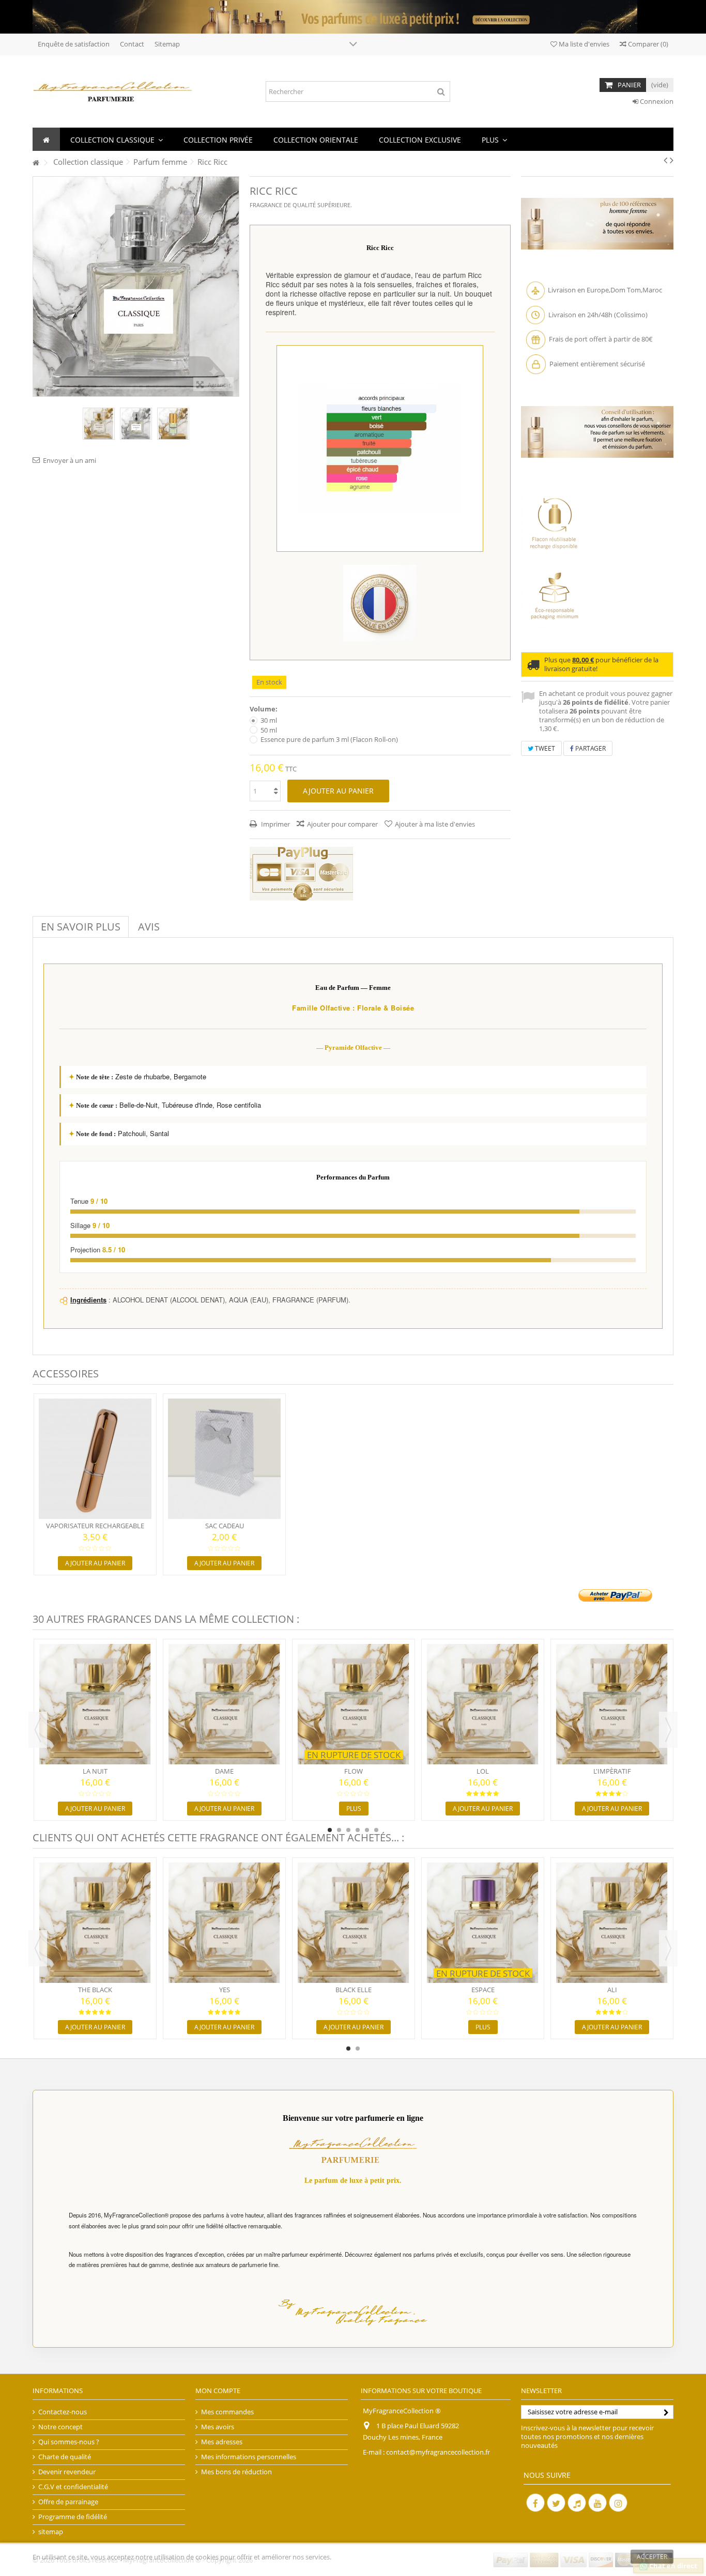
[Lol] (483, 1704)
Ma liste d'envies (583, 44)
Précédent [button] (38, 286)
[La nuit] (95, 1704)
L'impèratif (612, 1771)
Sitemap (167, 44)
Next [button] (668, 1730)
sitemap (51, 2532)
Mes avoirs (218, 2427)
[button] (117, 139)
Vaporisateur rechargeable (95, 1526)
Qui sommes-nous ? (69, 2442)
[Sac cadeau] (224, 1459)
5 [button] (367, 1830)
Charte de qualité (65, 2457)
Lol (483, 1771)
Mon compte (218, 2391)
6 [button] (376, 1830)
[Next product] (672, 160)
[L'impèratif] (612, 1704)
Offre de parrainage (68, 2502)
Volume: (264, 709)
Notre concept (60, 2427)
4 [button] (358, 1830)
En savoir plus (81, 927)
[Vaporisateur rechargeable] (95, 1459)
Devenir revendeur (67, 2472)
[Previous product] (665, 160)
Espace (483, 1990)
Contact (132, 44)
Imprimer (275, 824)
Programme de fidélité (73, 2517)
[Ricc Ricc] (99, 424)
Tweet (544, 748)
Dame (224, 1771)
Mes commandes (227, 2412)
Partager (590, 748)
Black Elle (354, 1990)
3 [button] (348, 1830)
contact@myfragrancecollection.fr (438, 2452)
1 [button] (330, 1830)
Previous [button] (38, 1730)
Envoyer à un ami (70, 460)
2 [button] (339, 1830)
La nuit (95, 1771)
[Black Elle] (354, 1923)
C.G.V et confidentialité (73, 2487)
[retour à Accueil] (36, 163)
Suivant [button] (234, 286)
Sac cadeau (225, 1526)
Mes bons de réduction (236, 2472)
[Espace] (483, 1923)
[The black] (95, 1923)
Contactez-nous (63, 2412)
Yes (225, 1990)
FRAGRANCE (266, 205)
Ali (612, 1990)
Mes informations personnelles (249, 2457)
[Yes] (224, 1923)
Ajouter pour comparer (342, 824)
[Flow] (354, 1704)
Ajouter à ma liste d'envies (435, 824)
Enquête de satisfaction (74, 44)
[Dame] (224, 1704)
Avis (149, 927)
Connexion (656, 101)
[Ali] (612, 1923)
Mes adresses (222, 2442)
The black (95, 1990)
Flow (354, 1771)
